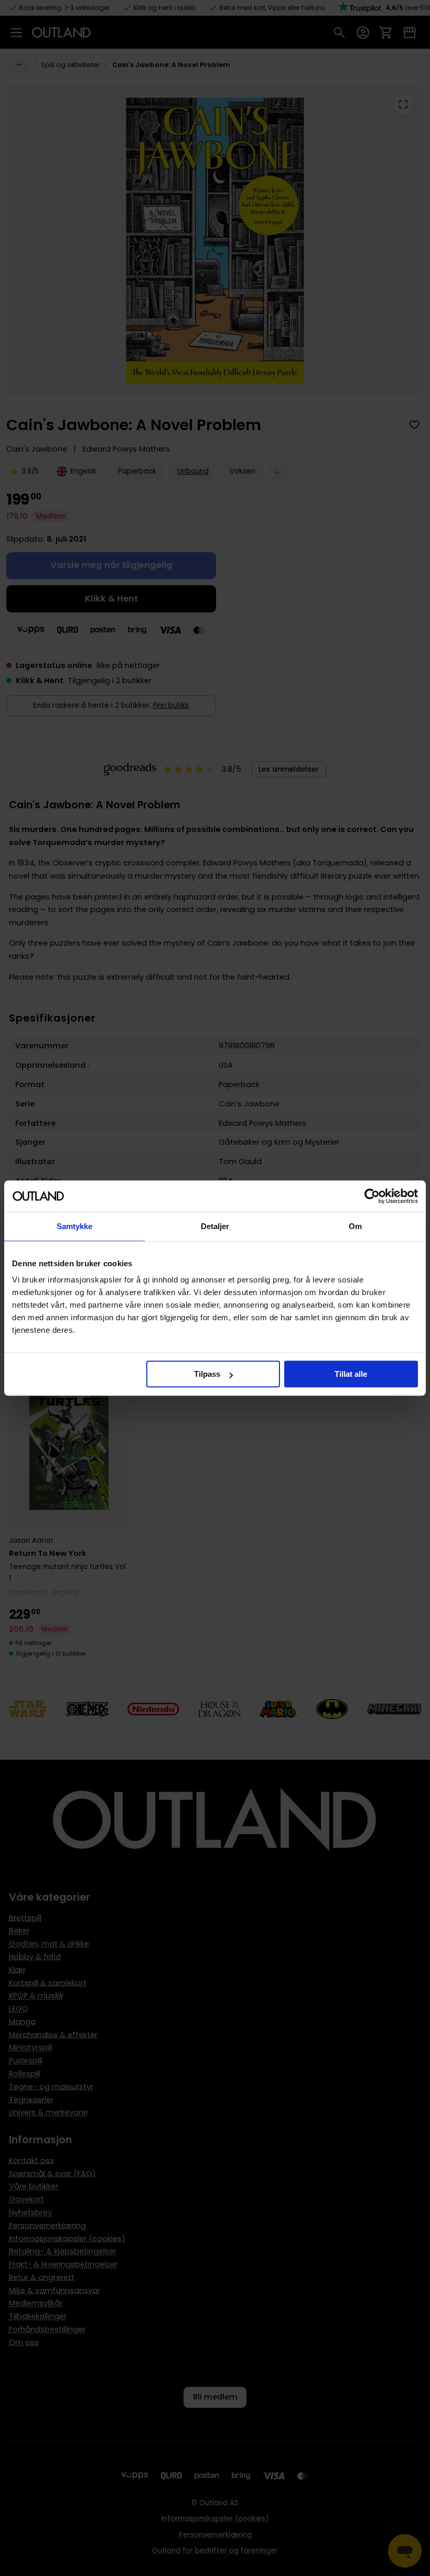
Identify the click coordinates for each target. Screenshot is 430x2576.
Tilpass (207, 1374)
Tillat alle (351, 1374)
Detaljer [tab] (215, 1226)
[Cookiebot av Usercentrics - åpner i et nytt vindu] (372, 1196)
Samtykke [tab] (75, 1226)
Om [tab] (355, 1226)
